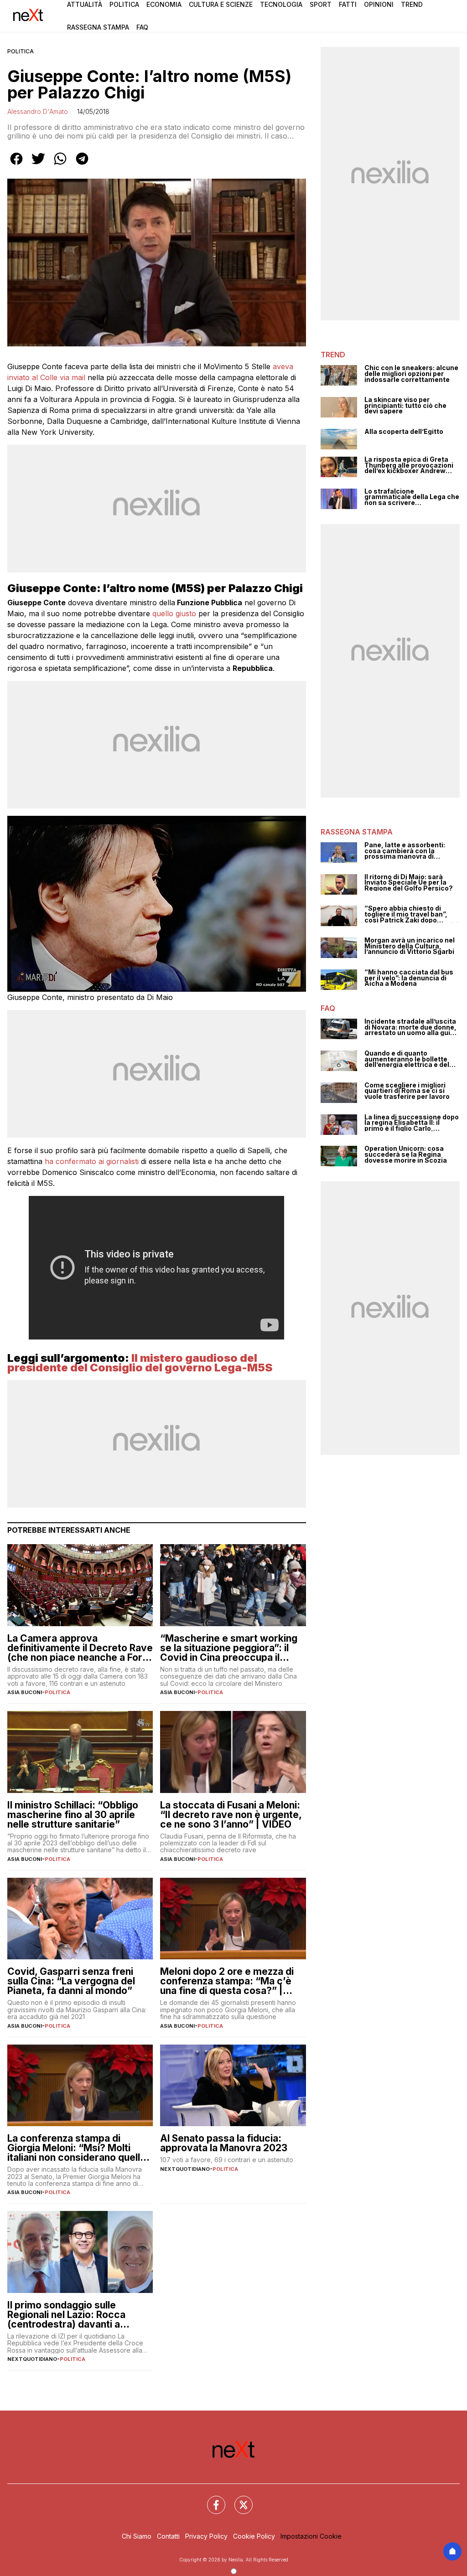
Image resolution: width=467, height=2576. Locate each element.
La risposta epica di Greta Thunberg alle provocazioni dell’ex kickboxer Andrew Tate (409, 465)
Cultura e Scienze (221, 4)
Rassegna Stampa (98, 27)
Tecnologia (281, 4)
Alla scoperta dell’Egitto (404, 432)
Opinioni (379, 4)
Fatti (348, 4)
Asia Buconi (25, 1692)
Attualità (85, 4)
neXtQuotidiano (185, 2169)
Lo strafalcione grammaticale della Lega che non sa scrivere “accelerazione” (412, 497)
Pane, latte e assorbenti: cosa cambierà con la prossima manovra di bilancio (405, 851)
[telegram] (82, 165)
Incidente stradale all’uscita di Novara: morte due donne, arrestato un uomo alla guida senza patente (411, 1027)
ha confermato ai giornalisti (92, 1161)
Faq (142, 27)
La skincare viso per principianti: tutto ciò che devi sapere (405, 406)
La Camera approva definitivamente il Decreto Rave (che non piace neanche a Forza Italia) (80, 1648)
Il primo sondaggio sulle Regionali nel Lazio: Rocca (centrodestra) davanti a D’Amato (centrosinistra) (66, 2315)
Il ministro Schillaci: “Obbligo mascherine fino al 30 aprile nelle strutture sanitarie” (73, 1815)
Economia (164, 4)
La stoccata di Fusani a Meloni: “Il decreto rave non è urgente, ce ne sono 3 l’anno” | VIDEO (231, 1815)
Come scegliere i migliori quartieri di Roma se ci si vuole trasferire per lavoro (407, 1091)
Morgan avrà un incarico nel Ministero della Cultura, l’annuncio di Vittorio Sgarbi (410, 946)
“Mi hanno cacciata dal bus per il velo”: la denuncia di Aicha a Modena (409, 978)
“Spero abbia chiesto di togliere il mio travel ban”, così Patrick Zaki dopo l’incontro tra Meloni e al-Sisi (411, 914)
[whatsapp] (60, 165)
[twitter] (38, 165)
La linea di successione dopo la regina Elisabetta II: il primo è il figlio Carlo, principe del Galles (412, 1123)
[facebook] (16, 165)
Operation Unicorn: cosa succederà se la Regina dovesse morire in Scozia (406, 1154)
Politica (124, 4)
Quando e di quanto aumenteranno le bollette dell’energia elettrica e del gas (407, 1059)
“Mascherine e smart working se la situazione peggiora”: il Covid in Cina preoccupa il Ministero (229, 1648)
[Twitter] (238, 2499)
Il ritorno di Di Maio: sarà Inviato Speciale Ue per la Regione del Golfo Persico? (409, 883)
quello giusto (174, 613)
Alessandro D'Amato (38, 111)
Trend (412, 4)
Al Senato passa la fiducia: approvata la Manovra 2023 (224, 2143)
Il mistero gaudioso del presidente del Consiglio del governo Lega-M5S (140, 1363)
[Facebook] (211, 2499)
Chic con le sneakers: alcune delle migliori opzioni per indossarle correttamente (411, 374)
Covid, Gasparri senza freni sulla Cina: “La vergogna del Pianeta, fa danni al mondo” (71, 1981)
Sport (321, 4)
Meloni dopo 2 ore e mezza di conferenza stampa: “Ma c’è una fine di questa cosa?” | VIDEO (227, 1981)
